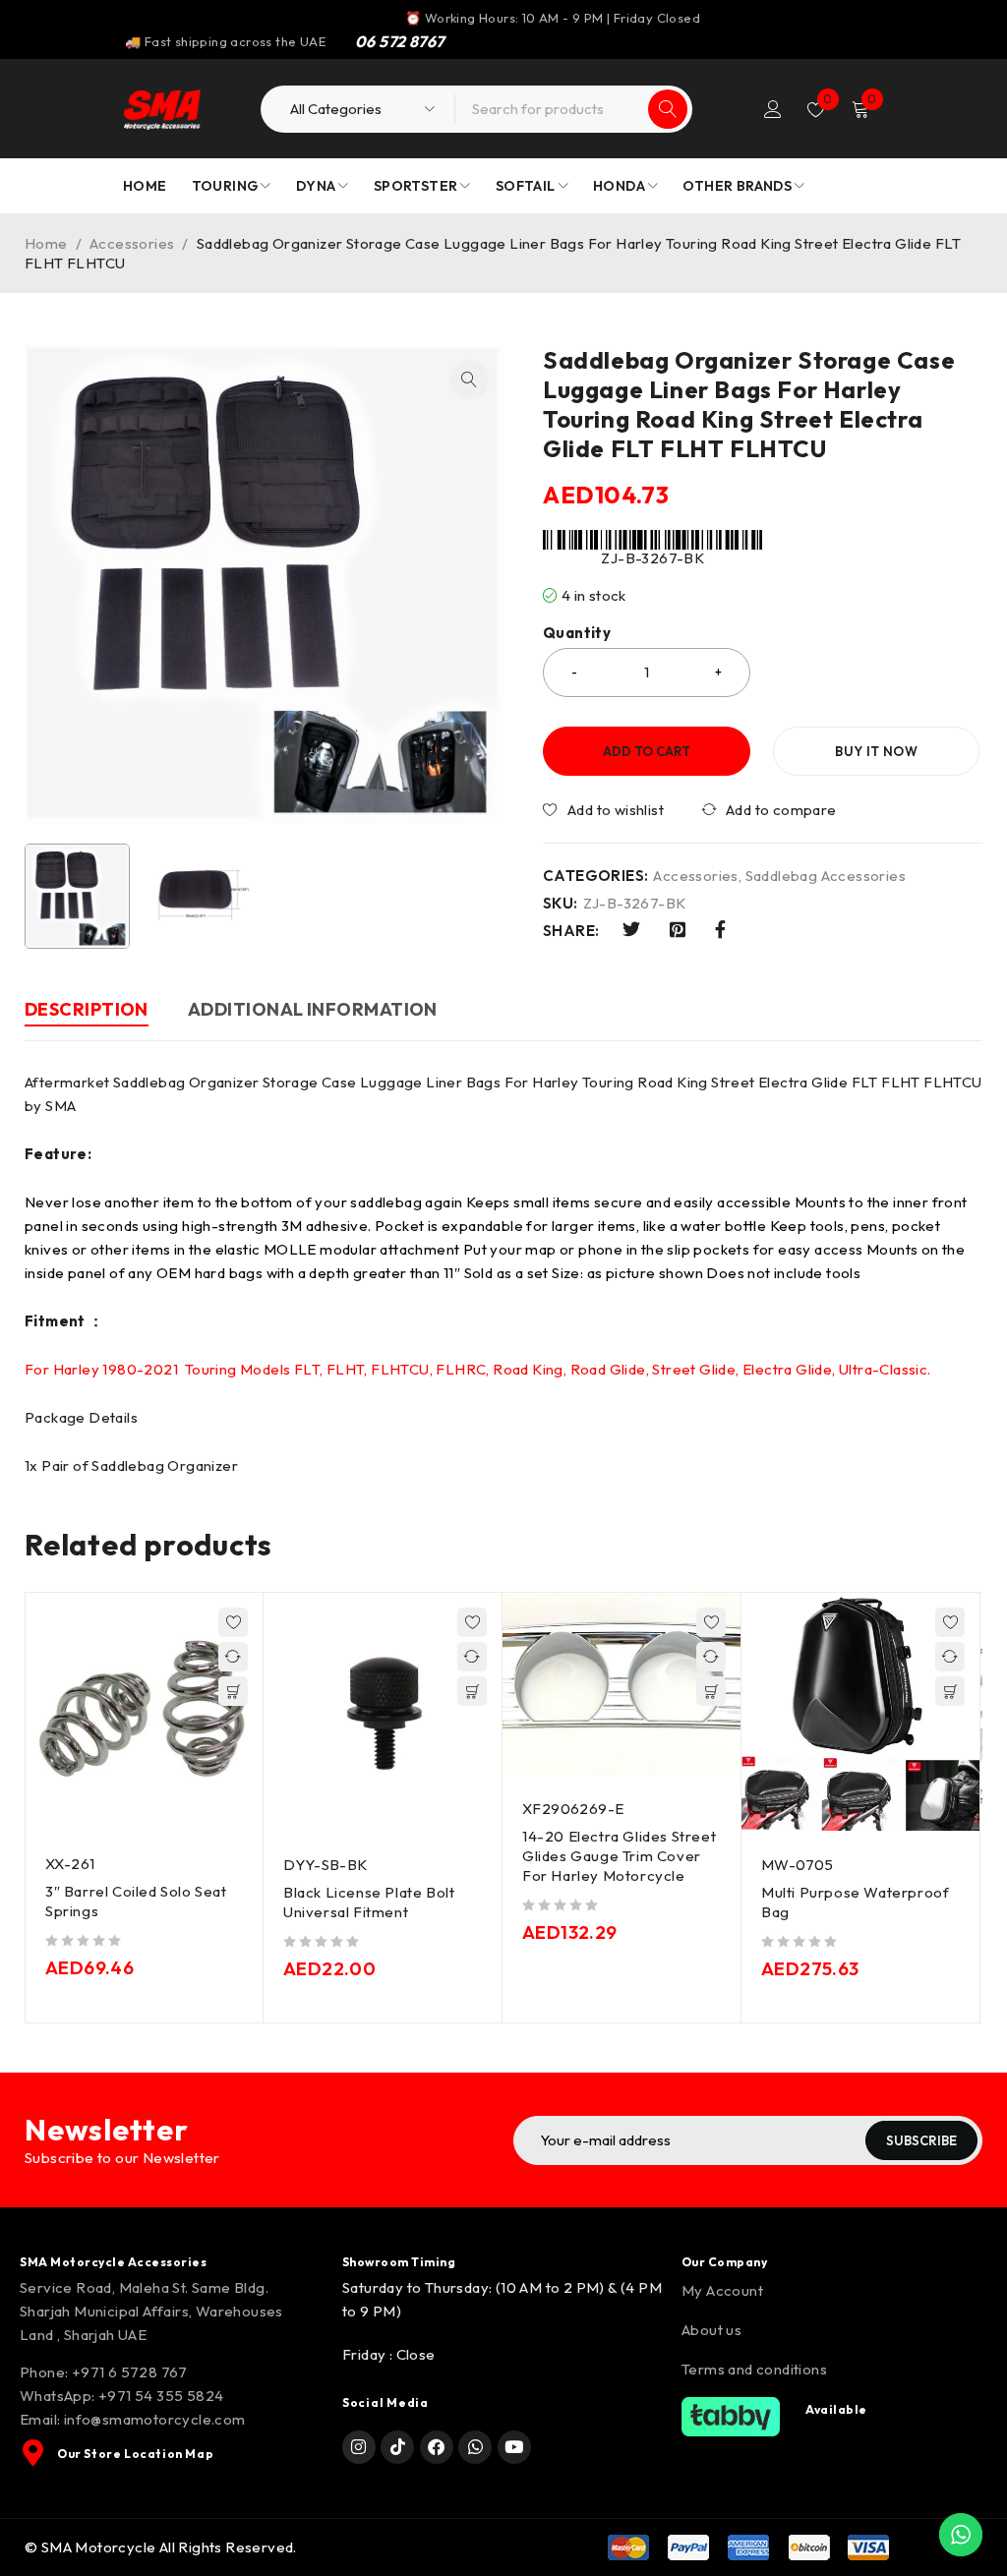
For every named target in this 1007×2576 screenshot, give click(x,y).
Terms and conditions (754, 2369)
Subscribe (921, 2140)
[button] (469, 380)
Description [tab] (87, 1009)
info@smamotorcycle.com (155, 2419)
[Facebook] (437, 2447)
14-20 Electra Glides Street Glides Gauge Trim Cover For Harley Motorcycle (619, 1856)
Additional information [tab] (313, 1009)
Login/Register (773, 109)
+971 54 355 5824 (161, 2396)
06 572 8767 (399, 41)
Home (46, 243)
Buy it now (876, 751)
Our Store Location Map (135, 2454)
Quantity (577, 633)
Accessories (132, 243)
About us (711, 2330)
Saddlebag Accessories (826, 876)
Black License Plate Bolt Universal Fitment (369, 1902)
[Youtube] (514, 2447)
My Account (722, 2290)
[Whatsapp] (475, 2447)
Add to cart (647, 751)
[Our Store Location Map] (33, 2453)
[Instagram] (359, 2447)
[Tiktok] (397, 2447)
